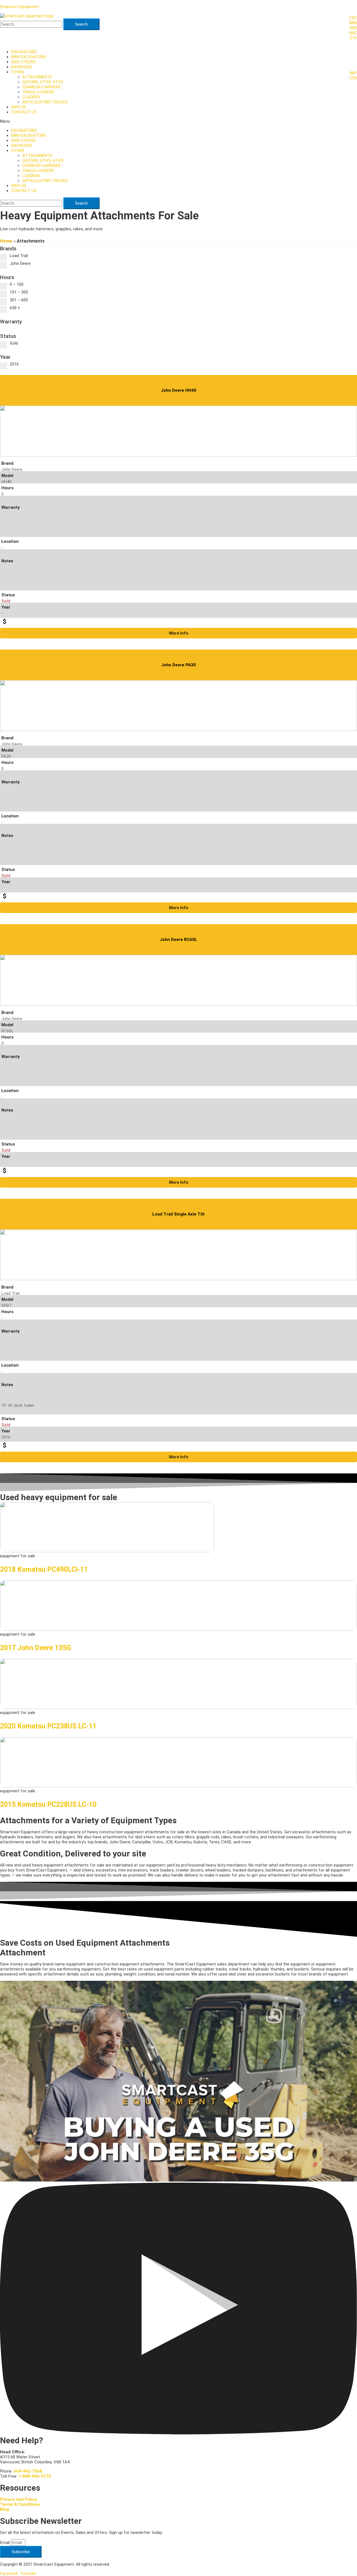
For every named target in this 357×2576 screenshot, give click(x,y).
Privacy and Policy (19, 2499)
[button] (178, 121)
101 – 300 (19, 292)
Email (5, 2543)
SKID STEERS (23, 62)
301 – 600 (19, 300)
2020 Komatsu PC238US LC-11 (48, 1726)
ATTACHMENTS (37, 77)
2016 (14, 364)
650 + (15, 308)
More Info (179, 633)
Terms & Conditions (20, 2504)
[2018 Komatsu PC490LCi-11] (107, 1551)
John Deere (20, 263)
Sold (14, 343)
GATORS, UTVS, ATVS (43, 82)
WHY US (19, 107)
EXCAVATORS (24, 52)
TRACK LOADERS (38, 92)
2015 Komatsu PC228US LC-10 (48, 1804)
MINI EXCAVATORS (29, 57)
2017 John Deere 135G (36, 1648)
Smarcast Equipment (19, 7)
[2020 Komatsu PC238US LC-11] (178, 1708)
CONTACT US (24, 112)
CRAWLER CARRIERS (42, 87)
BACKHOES (22, 67)
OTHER (18, 72)
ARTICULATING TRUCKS (45, 102)
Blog (4, 2509)
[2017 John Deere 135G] (178, 1629)
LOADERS (31, 97)
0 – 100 (17, 284)
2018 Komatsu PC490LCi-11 (44, 1569)
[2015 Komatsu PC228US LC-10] (178, 1786)
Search (81, 24)
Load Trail (19, 256)
